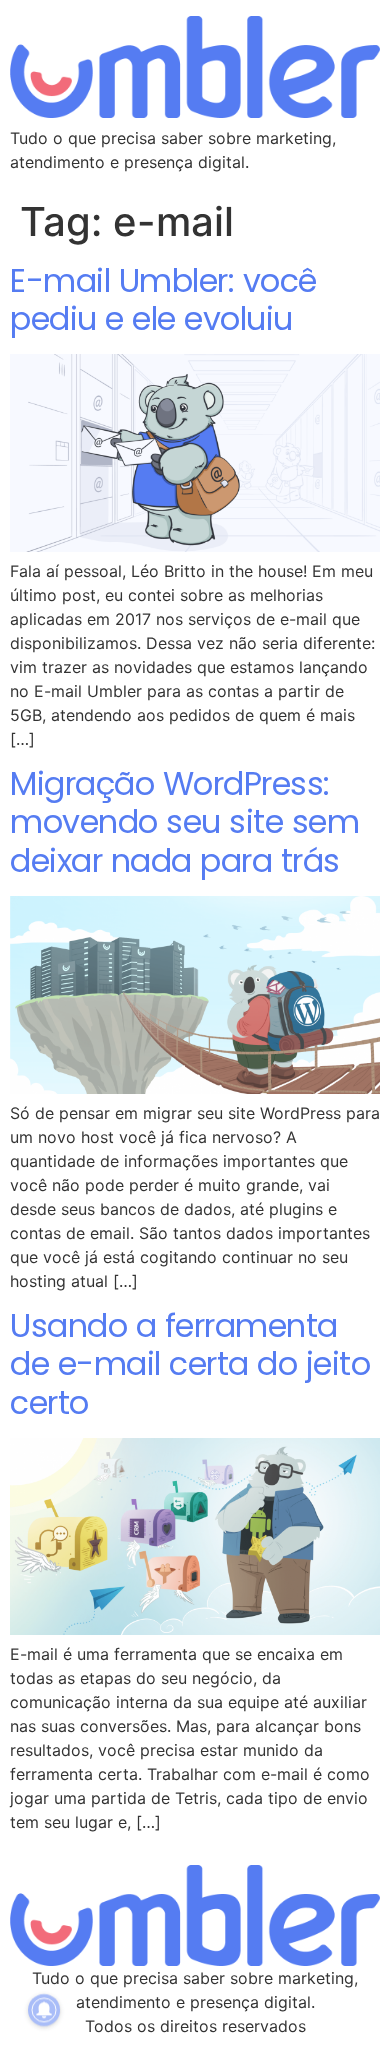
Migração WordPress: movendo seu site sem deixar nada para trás (184, 822)
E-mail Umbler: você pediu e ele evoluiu (163, 299)
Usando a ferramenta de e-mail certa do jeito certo (190, 1364)
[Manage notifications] (44, 2010)
